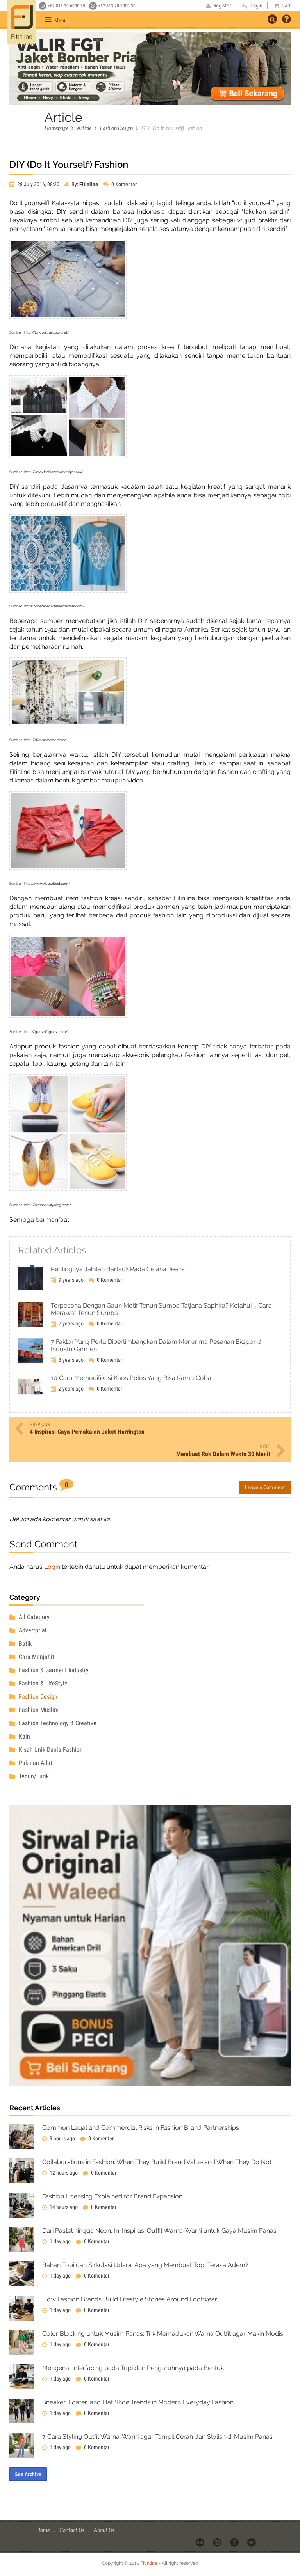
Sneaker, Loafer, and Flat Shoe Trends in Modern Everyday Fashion (138, 2402)
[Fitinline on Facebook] (235, 2542)
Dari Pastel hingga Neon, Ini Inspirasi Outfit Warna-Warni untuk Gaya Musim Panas (159, 2231)
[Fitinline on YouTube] (201, 2542)
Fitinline (149, 2563)
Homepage (56, 128)
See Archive (28, 2474)
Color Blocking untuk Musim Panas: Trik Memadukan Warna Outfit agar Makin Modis (163, 2334)
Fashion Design (116, 128)
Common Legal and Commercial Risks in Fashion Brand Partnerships (141, 2128)
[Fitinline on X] (252, 2542)
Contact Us (72, 2530)
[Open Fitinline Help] (286, 20)
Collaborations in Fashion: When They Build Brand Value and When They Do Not (157, 2162)
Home (44, 2530)
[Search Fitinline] (272, 19)
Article (84, 128)
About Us (104, 2530)
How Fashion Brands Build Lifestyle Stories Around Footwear (130, 2299)
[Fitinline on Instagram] (218, 2542)
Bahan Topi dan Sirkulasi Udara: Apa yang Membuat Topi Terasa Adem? (145, 2265)
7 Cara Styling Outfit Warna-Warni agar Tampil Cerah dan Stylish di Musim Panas (157, 2437)
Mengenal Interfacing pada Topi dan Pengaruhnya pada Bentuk (133, 2368)
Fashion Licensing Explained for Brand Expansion (112, 2196)
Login (52, 1567)
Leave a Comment (265, 1487)
